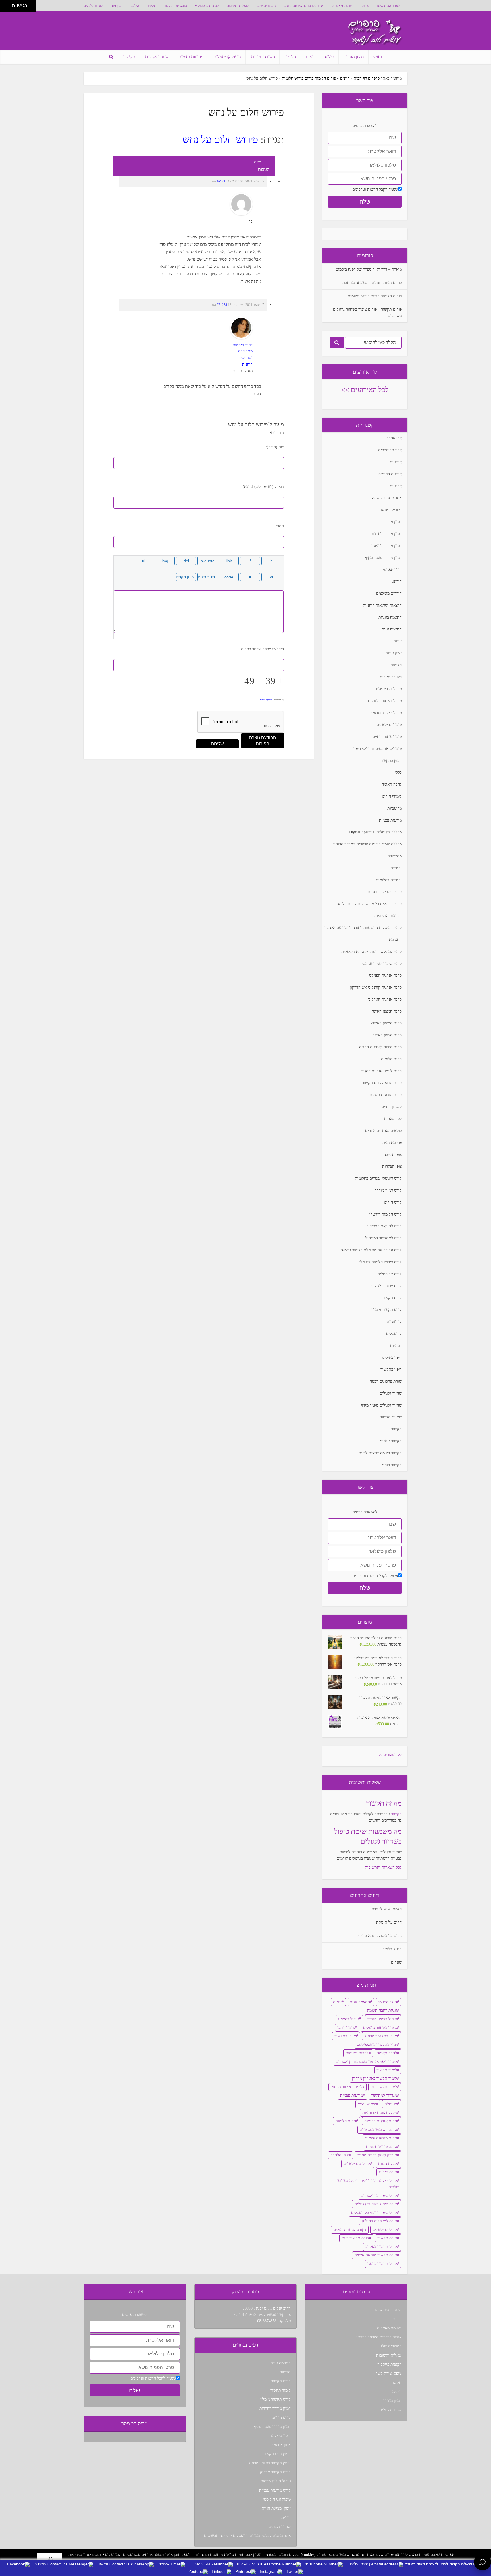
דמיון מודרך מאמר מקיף (272, 2427)
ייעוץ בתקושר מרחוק (381, 2036)
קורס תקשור (387, 2238)
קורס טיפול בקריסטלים (379, 2196)
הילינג (135, 6)
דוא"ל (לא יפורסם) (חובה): (263, 487)
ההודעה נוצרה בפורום (263, 741)
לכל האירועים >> (365, 390)
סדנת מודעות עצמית (381, 2138)
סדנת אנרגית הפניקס (381, 2121)
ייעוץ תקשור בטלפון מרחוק (270, 2463)
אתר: (280, 526)
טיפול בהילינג (348, 2019)
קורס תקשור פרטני (382, 2264)
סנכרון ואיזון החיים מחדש (377, 2155)
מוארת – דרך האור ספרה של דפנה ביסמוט (369, 269)
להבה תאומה (387, 2053)
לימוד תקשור (387, 2070)
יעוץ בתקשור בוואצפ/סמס (377, 2045)
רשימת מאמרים (342, 6)
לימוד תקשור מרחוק (347, 2087)
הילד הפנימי (388, 2002)
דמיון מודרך (116, 6)
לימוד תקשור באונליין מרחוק (375, 2078)
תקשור (152, 6)
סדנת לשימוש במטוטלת (378, 2130)
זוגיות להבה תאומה (382, 2010)
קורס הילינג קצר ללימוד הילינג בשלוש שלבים (368, 2184)
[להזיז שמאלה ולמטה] (4, 8)
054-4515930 (245, 2315)
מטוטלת (391, 2104)
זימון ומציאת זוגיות (276, 2508)
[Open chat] (482, 2562)
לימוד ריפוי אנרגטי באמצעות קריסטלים (366, 2062)
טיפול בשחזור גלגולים (380, 2028)
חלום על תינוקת (389, 1922)
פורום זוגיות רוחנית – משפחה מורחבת (372, 283)
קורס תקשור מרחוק (275, 2472)
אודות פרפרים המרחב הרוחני (303, 6)
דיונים (345, 78)
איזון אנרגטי (281, 2445)
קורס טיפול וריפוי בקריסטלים (374, 2213)
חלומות (290, 57)
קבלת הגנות (388, 2164)
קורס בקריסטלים (357, 2164)
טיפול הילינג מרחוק (276, 2481)
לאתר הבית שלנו (388, 6)
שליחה (218, 744)
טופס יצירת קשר (176, 6)
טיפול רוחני (346, 2028)
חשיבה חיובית (263, 57)
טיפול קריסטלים (227, 57)
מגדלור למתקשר (384, 2095)
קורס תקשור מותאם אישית (376, 2255)
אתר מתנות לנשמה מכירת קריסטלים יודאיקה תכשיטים (247, 2536)
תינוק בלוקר (392, 1949)
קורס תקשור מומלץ (275, 2399)
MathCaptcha (266, 700)
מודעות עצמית (191, 57)
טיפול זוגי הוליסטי (277, 2499)
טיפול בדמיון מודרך (382, 2019)
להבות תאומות (357, 2053)
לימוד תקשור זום (384, 2087)
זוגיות (310, 57)
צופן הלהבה (340, 2155)
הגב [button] (214, 181)
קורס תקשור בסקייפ (381, 2247)
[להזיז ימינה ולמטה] (8, 8)
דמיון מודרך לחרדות (275, 2408)
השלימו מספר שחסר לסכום (262, 649)
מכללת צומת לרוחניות (380, 2113)
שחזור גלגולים (93, 6)
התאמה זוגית (360, 2002)
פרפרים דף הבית (367, 78)
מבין (50, 2558)
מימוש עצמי (367, 2104)
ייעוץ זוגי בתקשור (277, 2454)
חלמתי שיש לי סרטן (386, 1909)
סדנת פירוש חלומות (381, 2147)
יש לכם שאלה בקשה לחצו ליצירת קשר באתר (446, 2564)
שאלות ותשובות (238, 6)
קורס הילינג (388, 2172)
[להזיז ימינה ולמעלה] (8, 4)
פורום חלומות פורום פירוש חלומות (309, 78)
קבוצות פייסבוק (208, 6)
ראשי (377, 57)
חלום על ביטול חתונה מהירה (379, 1936)
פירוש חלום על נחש (220, 140)
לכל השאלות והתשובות (383, 1867)
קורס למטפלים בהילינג (379, 2221)
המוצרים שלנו (266, 6)
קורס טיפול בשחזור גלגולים (376, 2204)
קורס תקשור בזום (355, 2238)
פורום (365, 6)
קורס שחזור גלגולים (349, 2230)
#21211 (222, 181)
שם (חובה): (275, 447)
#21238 (222, 305)
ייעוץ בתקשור (345, 2036)
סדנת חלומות (346, 2121)
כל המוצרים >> (390, 1755)
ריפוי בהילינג (281, 2436)
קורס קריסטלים (385, 2230)
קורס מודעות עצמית (275, 2490)
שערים (396, 1962)
